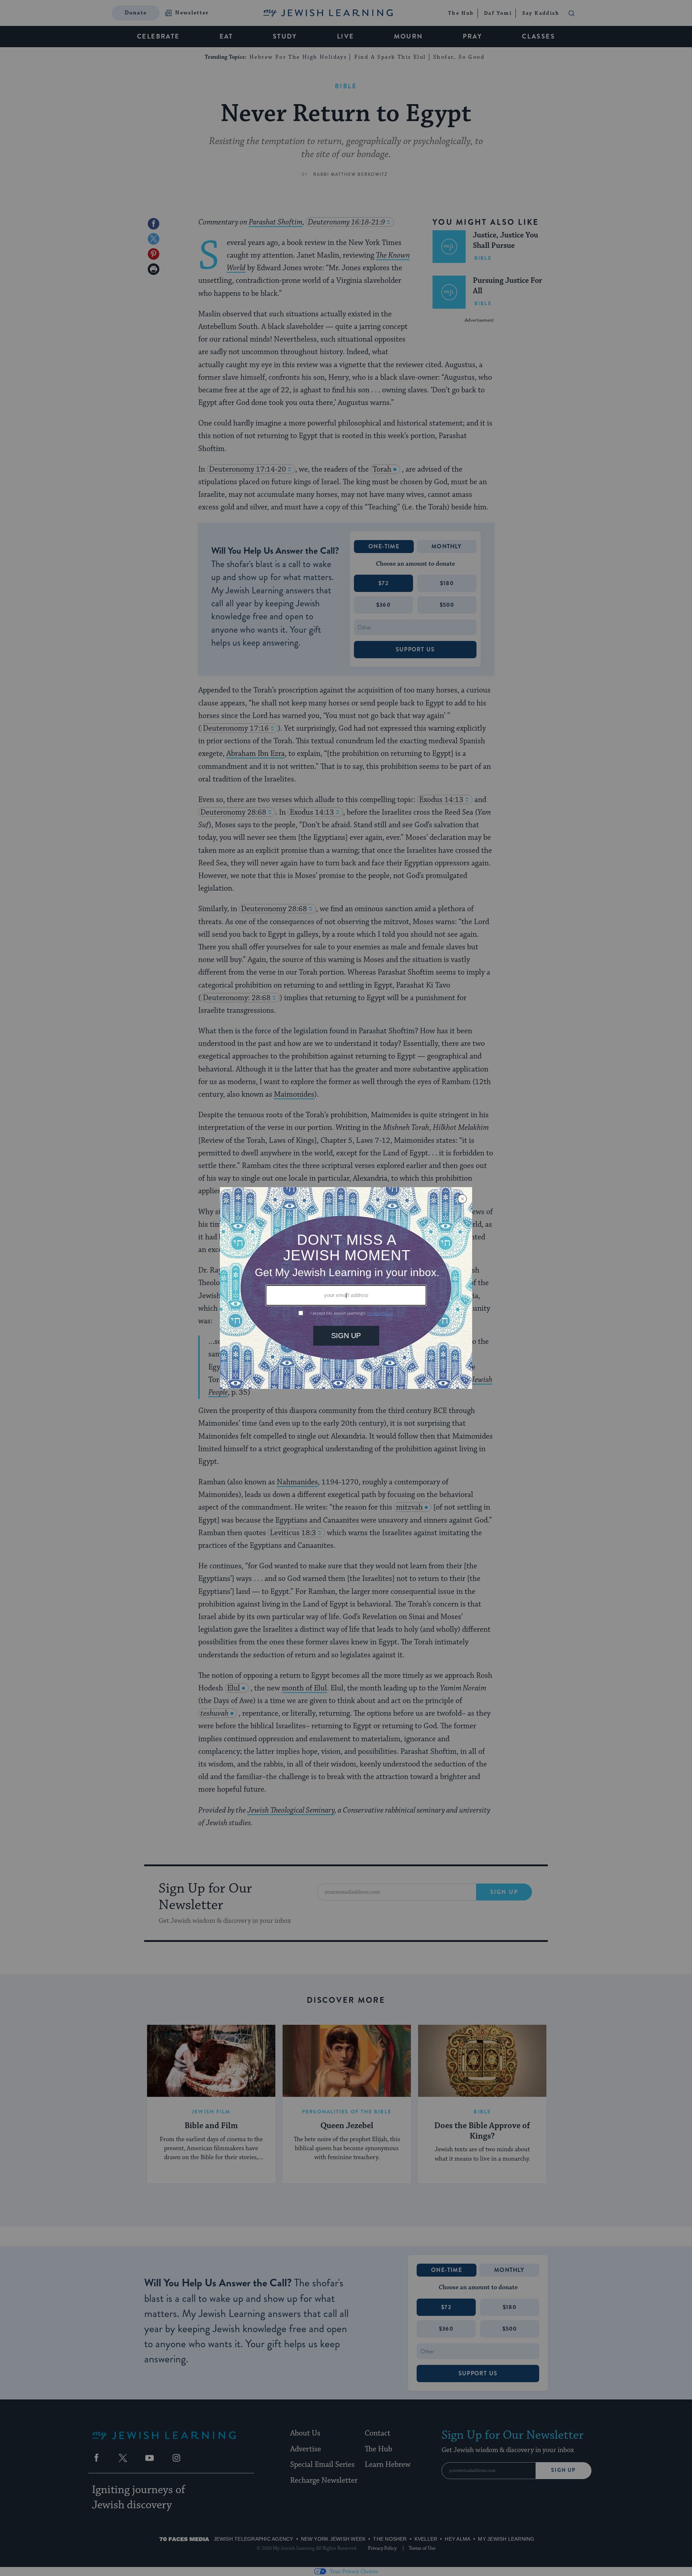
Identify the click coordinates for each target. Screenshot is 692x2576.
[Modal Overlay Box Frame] (346, 1288)
